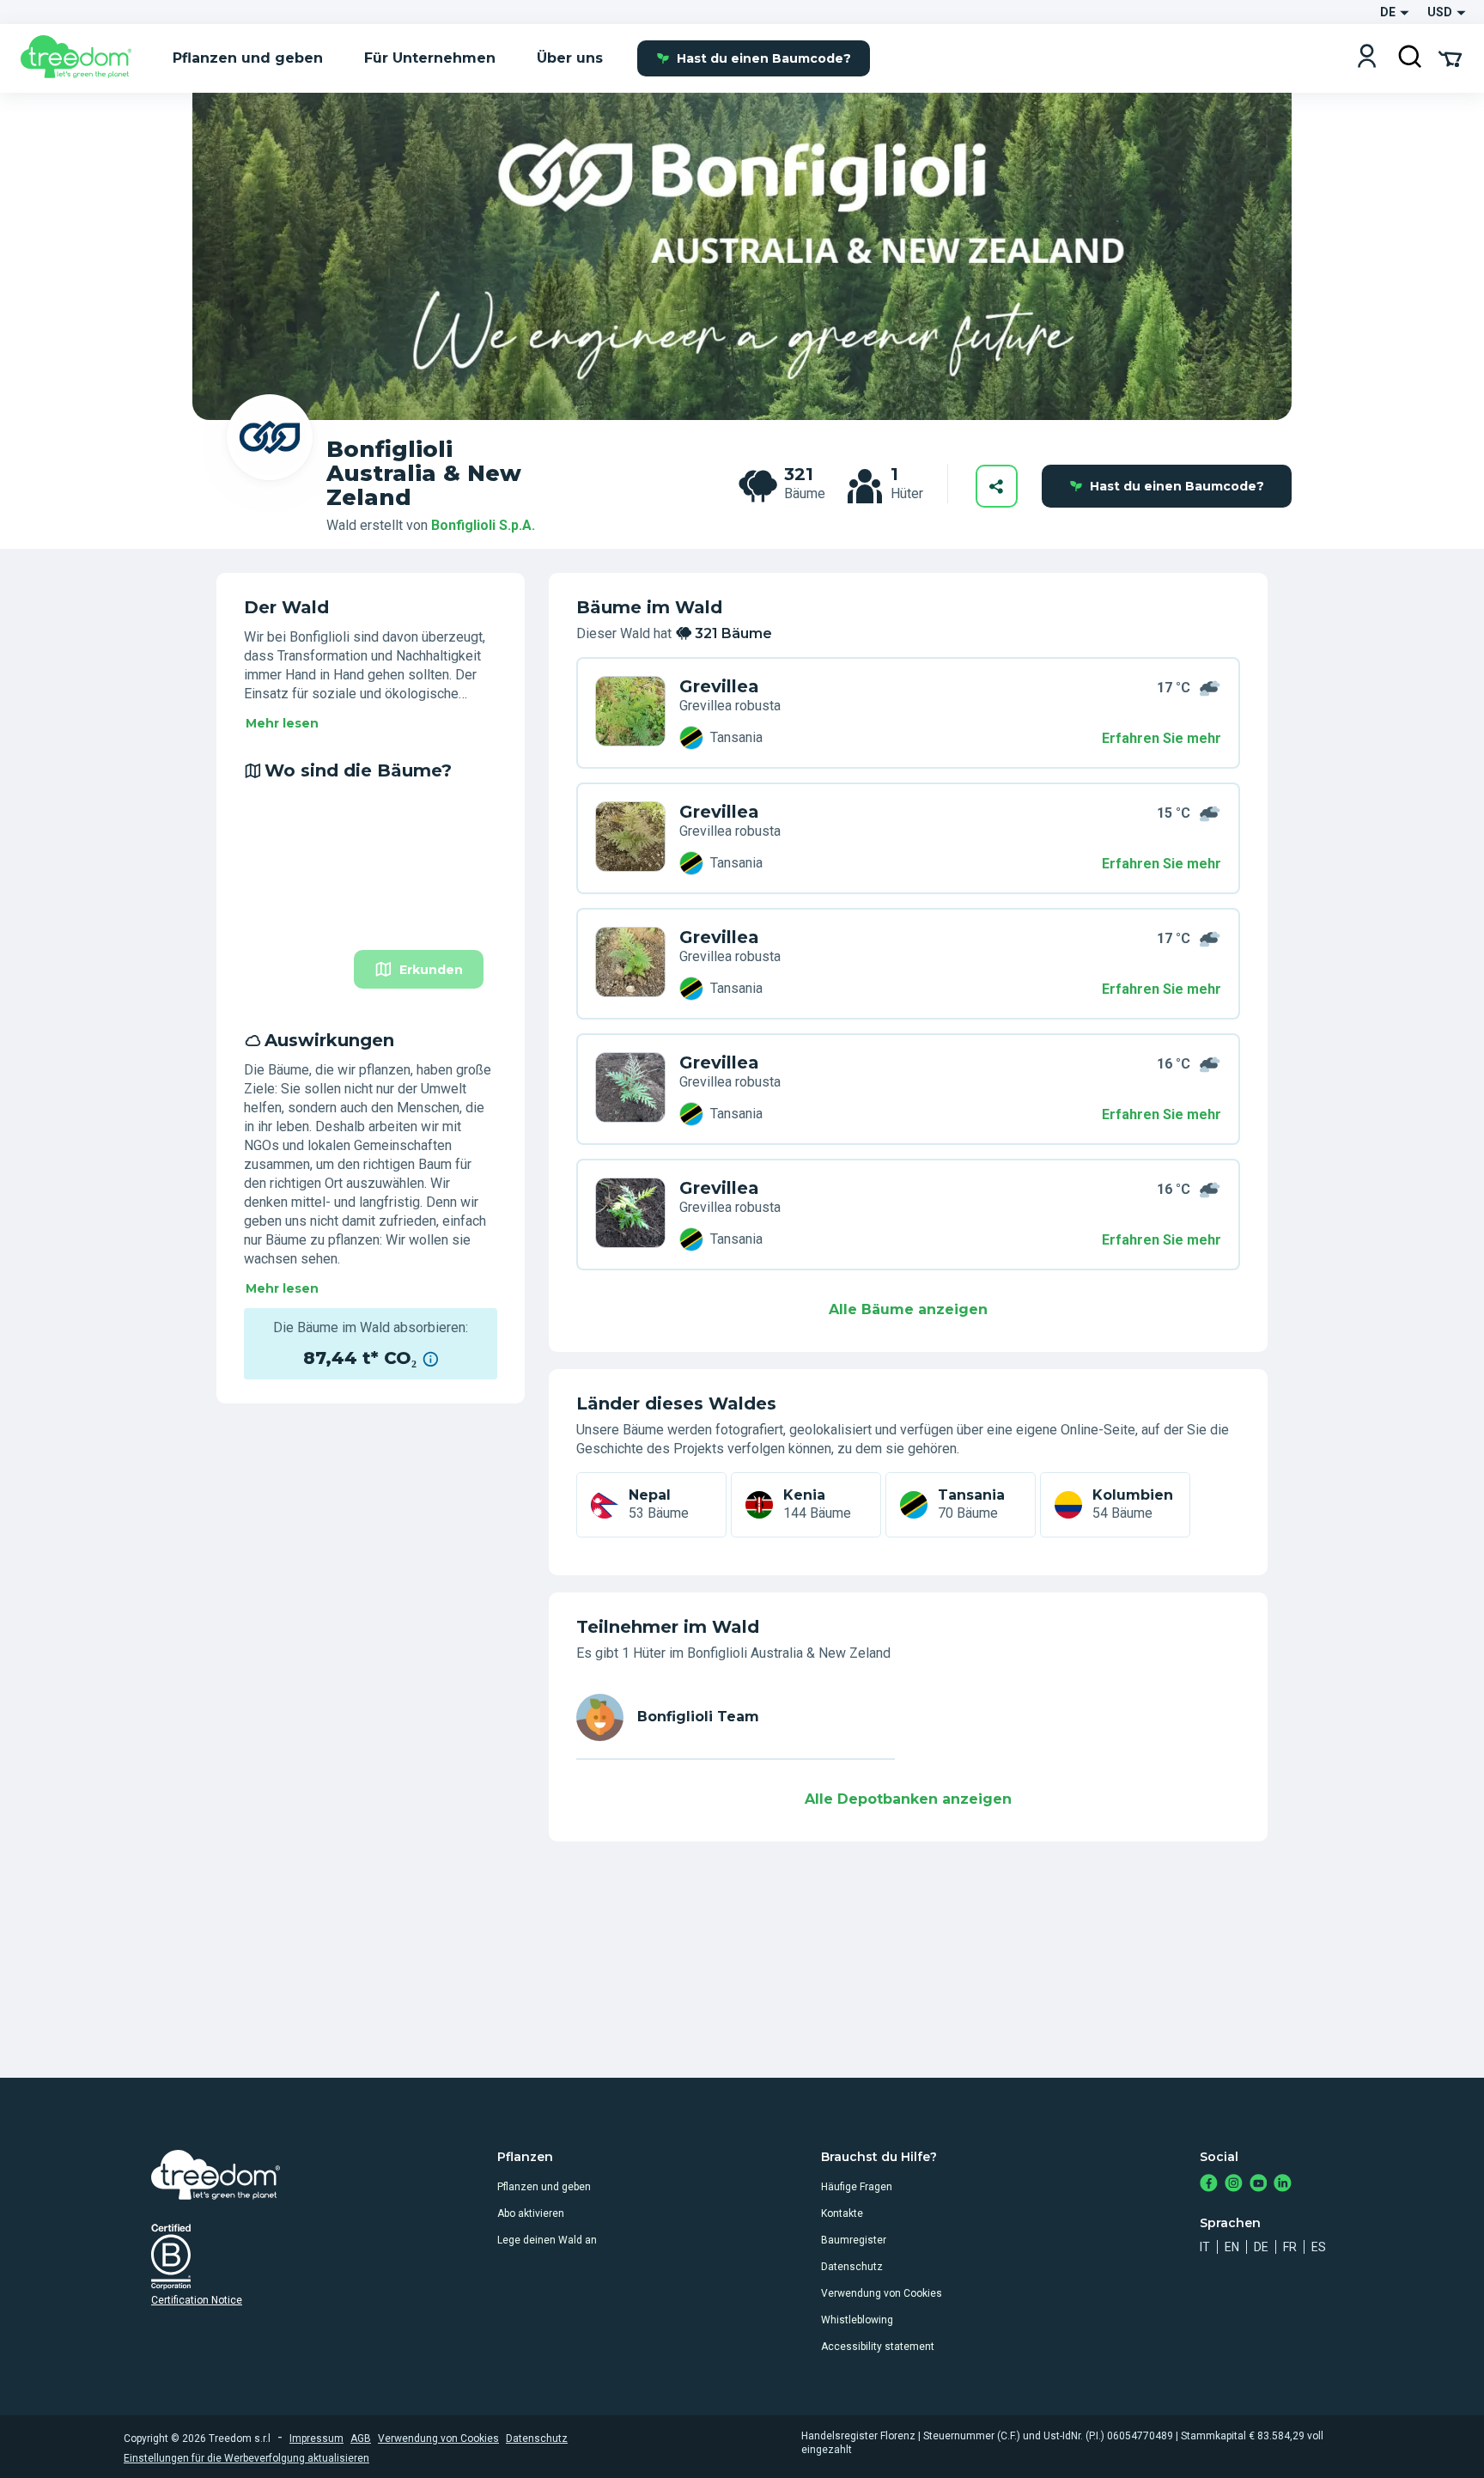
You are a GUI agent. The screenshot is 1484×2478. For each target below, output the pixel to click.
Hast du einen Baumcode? (764, 58)
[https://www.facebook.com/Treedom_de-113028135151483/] (1209, 2185)
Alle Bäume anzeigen (908, 1309)
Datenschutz (852, 2267)
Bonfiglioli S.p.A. (483, 525)
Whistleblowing (857, 2320)
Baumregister (854, 2240)
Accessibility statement (878, 2347)
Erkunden (431, 970)
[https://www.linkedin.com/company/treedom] (1283, 2185)
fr (1290, 2247)
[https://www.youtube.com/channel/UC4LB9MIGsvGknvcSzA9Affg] (1259, 2185)
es (1319, 2247)
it (1205, 2247)
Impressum (316, 2438)
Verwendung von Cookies (882, 2293)
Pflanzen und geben (544, 2187)
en (1232, 2247)
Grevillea (719, 686)
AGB (361, 2438)
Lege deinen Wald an (547, 2240)
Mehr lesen (282, 723)
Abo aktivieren (531, 2213)
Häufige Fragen (857, 2187)
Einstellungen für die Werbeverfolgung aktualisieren (246, 2458)
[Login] (1367, 58)
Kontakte (842, 2213)
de (1261, 2247)
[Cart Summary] (1450, 58)
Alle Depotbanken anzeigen (908, 1799)
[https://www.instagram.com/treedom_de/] (1234, 2185)
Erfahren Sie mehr (1162, 738)
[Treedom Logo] (83, 58)
